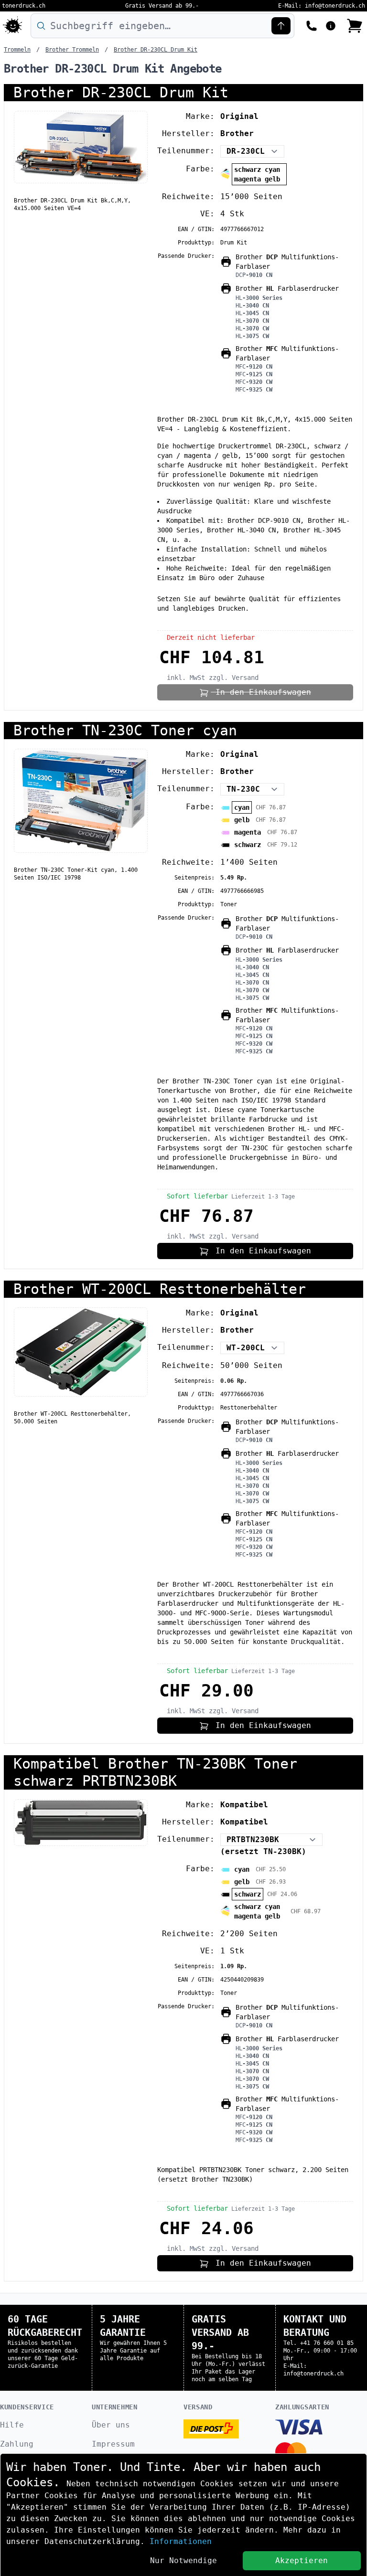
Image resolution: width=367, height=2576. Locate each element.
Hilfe (12, 2425)
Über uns (111, 2425)
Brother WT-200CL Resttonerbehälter (160, 1289)
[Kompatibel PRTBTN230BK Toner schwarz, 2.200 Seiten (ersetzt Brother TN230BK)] (81, 1823)
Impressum (113, 2444)
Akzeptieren (302, 2560)
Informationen (181, 2541)
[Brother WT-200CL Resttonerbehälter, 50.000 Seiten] (81, 1352)
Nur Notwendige (183, 2560)
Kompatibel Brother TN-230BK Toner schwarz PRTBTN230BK (155, 1772)
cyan (242, 807)
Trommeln (17, 50)
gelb (242, 820)
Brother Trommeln (72, 50)
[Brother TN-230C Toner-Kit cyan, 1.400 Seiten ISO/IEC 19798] (81, 801)
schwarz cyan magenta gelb (257, 174)
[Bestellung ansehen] (355, 26)
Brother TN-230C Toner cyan (125, 730)
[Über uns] (331, 25)
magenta (248, 832)
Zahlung (17, 2444)
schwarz (248, 845)
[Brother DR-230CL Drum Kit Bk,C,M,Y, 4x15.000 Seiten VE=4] (81, 147)
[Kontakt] (312, 25)
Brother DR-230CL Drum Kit (156, 50)
